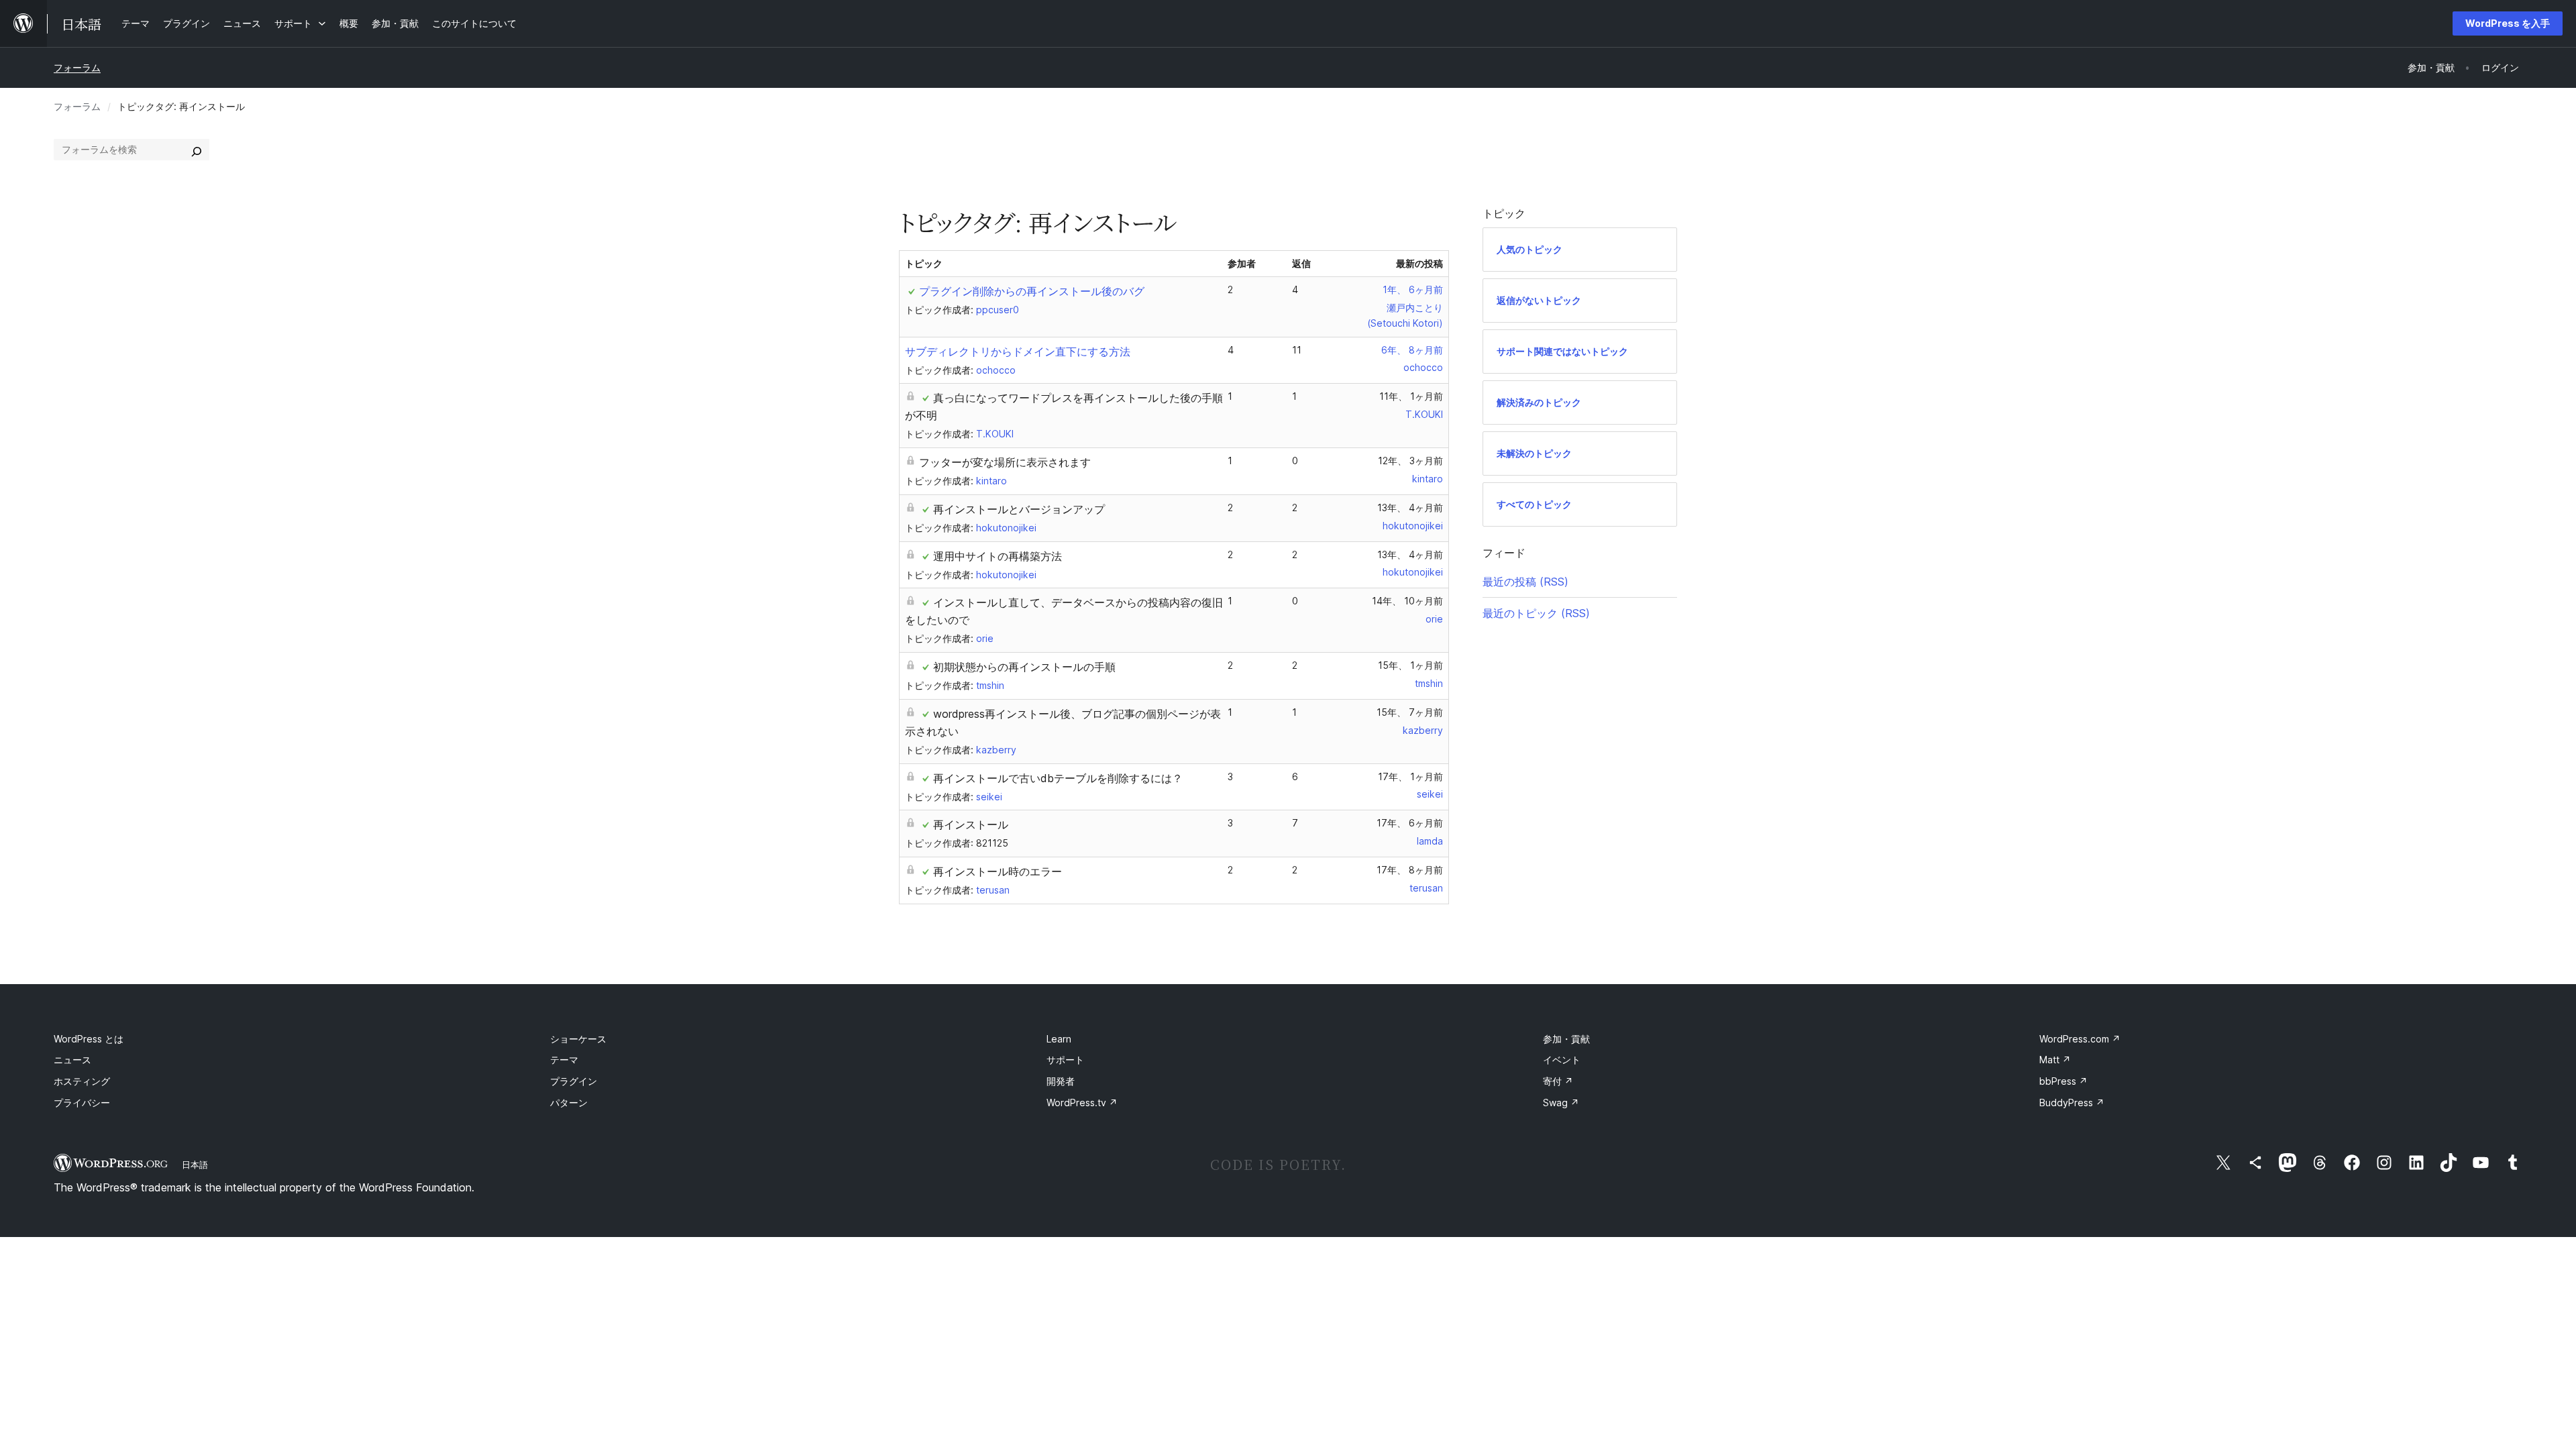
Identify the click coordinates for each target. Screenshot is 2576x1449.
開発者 (1061, 1081)
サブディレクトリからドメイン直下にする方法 (1018, 352)
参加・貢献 (1566, 1039)
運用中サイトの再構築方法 (998, 556)
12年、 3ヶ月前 (1410, 461)
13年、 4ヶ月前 (1410, 507)
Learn (1059, 1039)
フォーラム (77, 67)
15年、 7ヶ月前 (1410, 712)
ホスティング (82, 1081)
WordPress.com (2080, 1039)
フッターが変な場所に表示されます (1005, 462)
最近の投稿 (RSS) (1525, 582)
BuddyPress (2072, 1103)
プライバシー (82, 1103)
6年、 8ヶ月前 (1412, 350)
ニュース (72, 1060)
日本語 (195, 1165)
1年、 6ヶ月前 (1413, 289)
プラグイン (574, 1081)
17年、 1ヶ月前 (1410, 776)
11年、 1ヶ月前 (1411, 396)
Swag (1561, 1103)
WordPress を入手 (2508, 23)
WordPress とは (89, 1039)
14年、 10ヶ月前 (1407, 601)
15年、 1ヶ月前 (1410, 665)
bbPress (2063, 1081)
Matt (2055, 1060)
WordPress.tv (1082, 1103)
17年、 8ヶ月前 (1410, 870)
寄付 (1558, 1081)
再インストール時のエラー (998, 871)
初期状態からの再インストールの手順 (1024, 667)
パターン (569, 1103)
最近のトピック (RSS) (1536, 613)
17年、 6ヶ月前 (1410, 823)
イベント (1562, 1060)
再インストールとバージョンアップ (1019, 509)
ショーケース (578, 1039)
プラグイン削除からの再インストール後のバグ (1032, 291)
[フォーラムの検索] (197, 150)
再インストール (971, 824)
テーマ (564, 1060)
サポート (1065, 1060)
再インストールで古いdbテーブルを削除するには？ (1058, 778)
